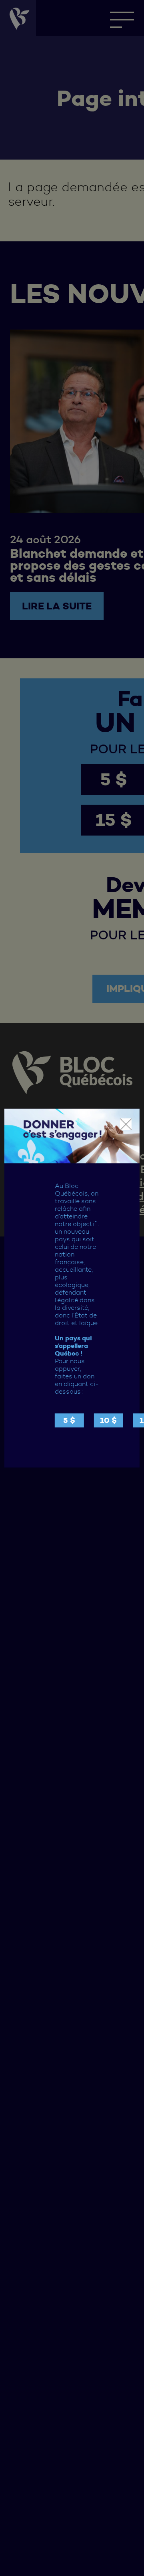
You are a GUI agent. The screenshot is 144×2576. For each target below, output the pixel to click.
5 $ (69, 1420)
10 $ (108, 1420)
